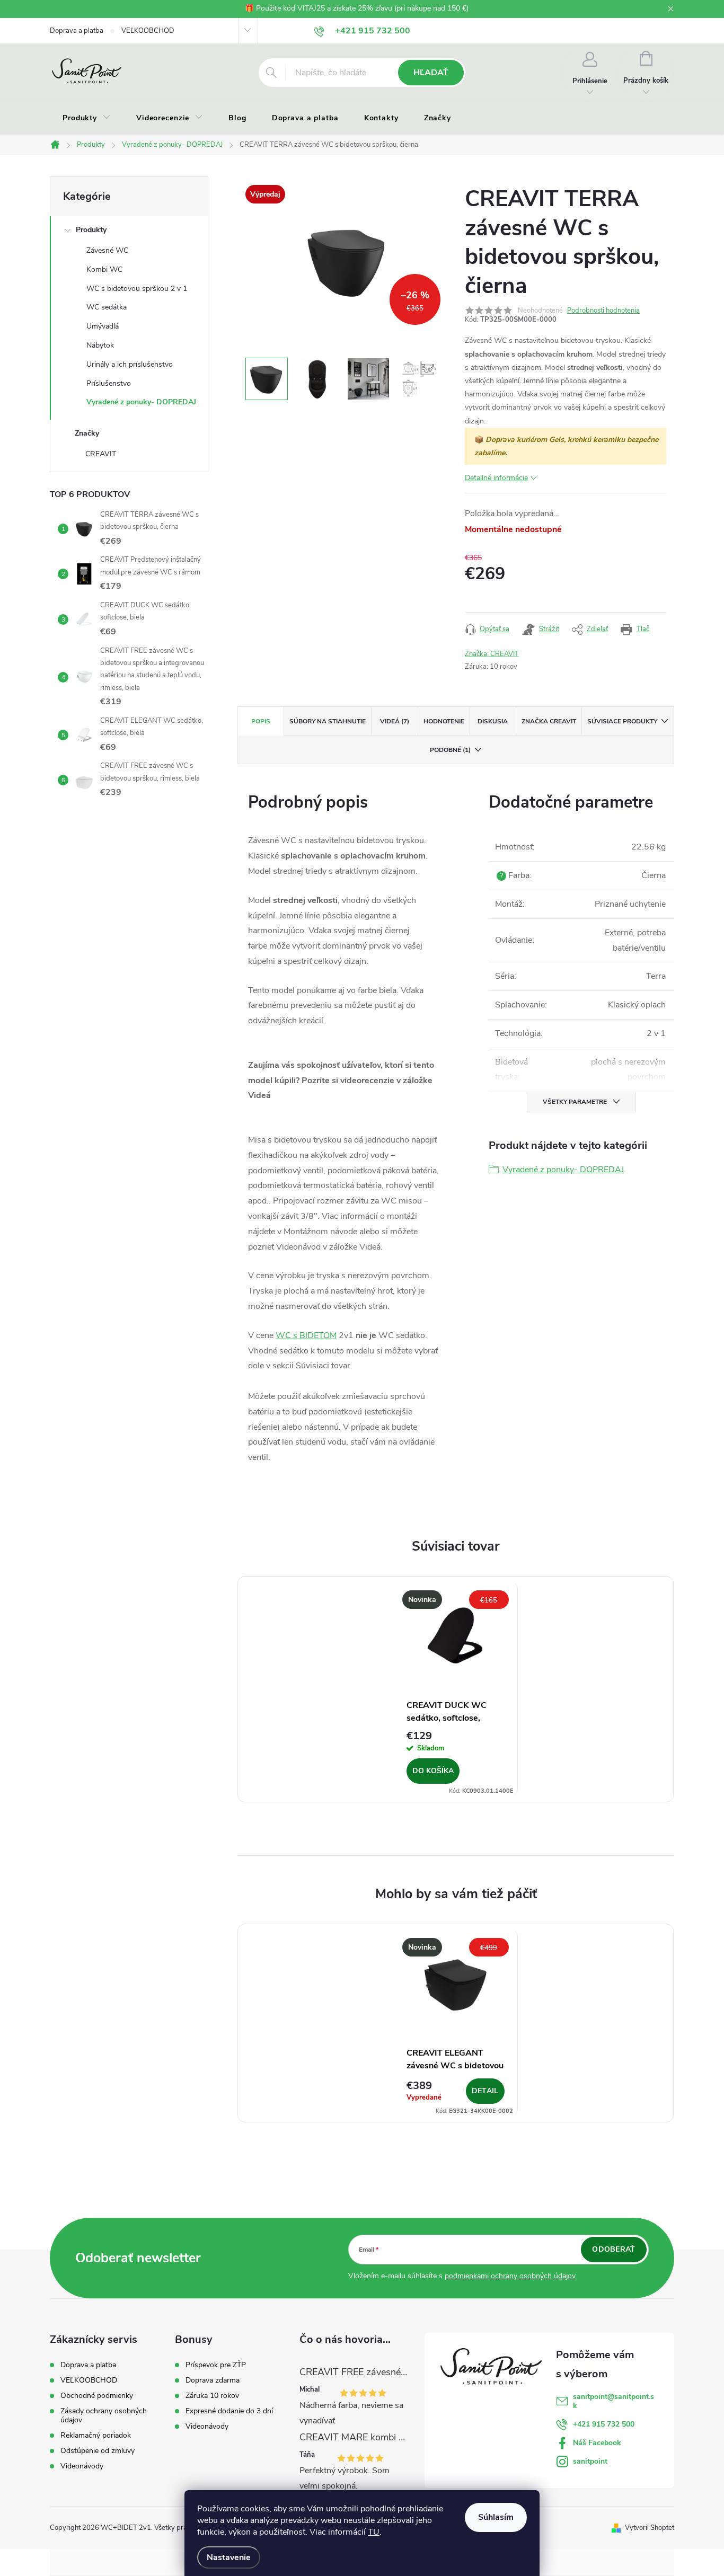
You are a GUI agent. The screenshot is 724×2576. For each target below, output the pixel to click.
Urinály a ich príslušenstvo (130, 364)
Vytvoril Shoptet (650, 2528)
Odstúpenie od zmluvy (98, 2451)
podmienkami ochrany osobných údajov (510, 2276)
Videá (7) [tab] (395, 721)
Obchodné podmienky (97, 2396)
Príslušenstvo (109, 383)
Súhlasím (496, 2517)
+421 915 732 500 (604, 2424)
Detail (485, 2091)
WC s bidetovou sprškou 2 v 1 (137, 289)
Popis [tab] (261, 721)
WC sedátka (107, 307)
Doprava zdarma (213, 2380)
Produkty (91, 230)
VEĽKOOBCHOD (148, 31)
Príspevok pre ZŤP (216, 2365)
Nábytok (100, 345)
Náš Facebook (597, 2443)
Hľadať (431, 73)
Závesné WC (107, 250)
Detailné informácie (496, 478)
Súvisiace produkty (622, 721)
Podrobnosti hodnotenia (603, 311)
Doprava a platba (77, 31)
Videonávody (82, 2466)
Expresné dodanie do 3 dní (229, 2411)
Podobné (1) (450, 750)
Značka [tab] (549, 721)
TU (374, 2532)
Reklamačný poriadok (96, 2435)
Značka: (492, 654)
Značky (87, 433)
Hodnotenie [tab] (444, 721)
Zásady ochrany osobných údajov (104, 2415)
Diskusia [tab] (493, 721)
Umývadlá (103, 326)
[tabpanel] (456, 1689)
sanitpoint (590, 2461)
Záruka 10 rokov (212, 2396)
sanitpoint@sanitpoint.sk (613, 2401)
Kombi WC (104, 269)
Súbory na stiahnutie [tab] (328, 721)
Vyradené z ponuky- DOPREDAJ (141, 402)
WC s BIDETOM (306, 1335)
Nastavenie (229, 2557)
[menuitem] (87, 118)
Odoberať (613, 2249)
